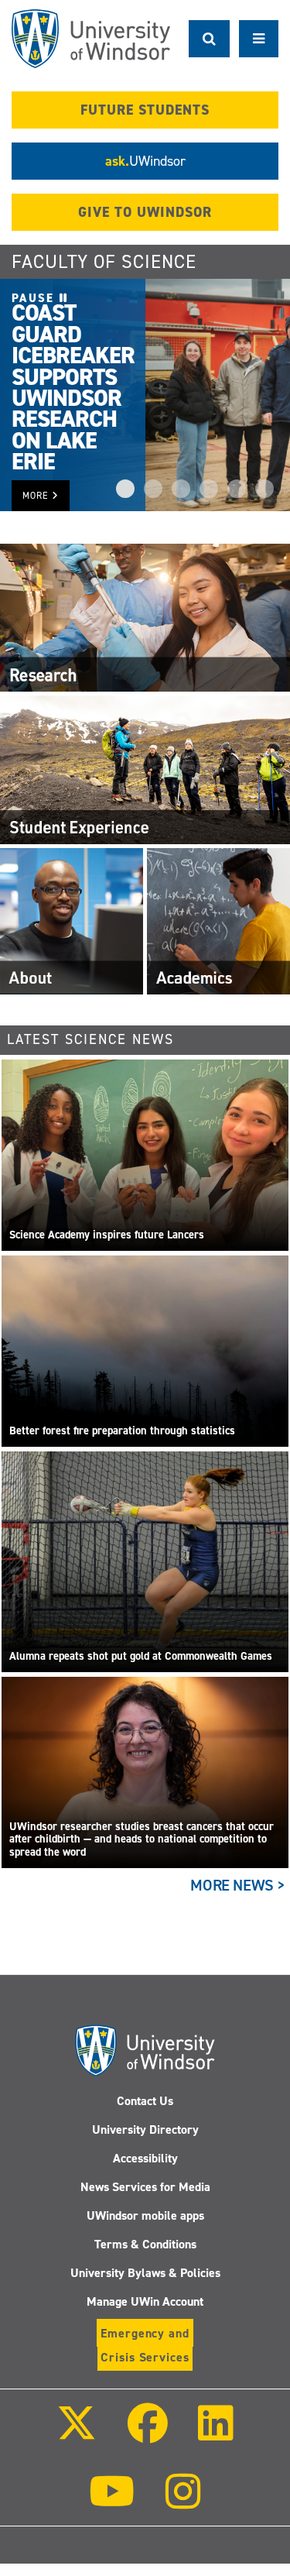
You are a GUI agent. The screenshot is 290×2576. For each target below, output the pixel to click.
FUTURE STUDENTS (145, 110)
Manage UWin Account (145, 2301)
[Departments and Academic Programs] (218, 920)
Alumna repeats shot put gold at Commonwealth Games (141, 1656)
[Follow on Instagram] (183, 2502)
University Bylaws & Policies (145, 2273)
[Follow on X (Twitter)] (77, 2434)
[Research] (145, 617)
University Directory (145, 2129)
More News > (238, 1885)
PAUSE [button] (36, 298)
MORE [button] (37, 496)
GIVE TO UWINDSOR (145, 212)
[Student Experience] (145, 769)
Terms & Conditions (145, 2244)
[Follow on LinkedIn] (216, 2434)
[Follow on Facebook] (147, 2434)
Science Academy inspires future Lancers (107, 1235)
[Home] (91, 39)
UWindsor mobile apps (145, 2215)
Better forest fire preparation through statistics (122, 1431)
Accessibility (145, 2158)
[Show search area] (209, 39)
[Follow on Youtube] (112, 2502)
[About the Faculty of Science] (72, 920)
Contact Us (145, 2101)
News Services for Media (145, 2187)
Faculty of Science (104, 262)
